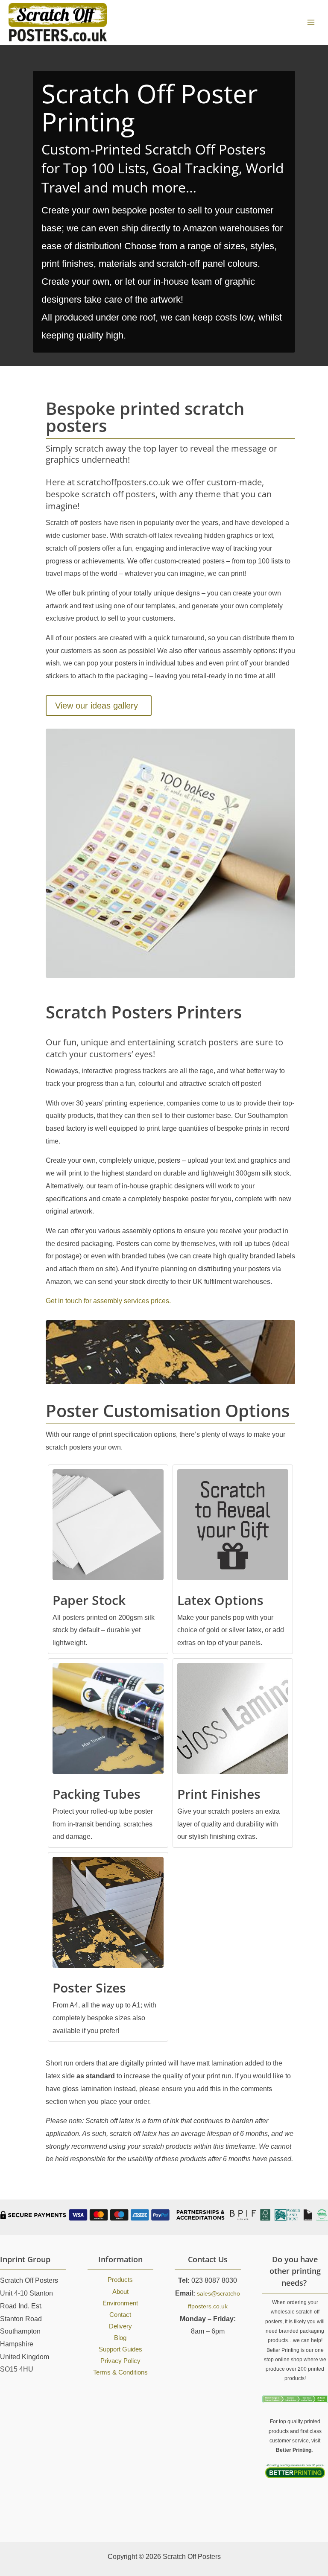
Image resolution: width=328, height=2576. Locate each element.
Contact (120, 2315)
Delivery (120, 2326)
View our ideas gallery (97, 706)
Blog (120, 2338)
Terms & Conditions (120, 2372)
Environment (120, 2303)
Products (120, 2280)
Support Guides (120, 2349)
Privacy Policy (120, 2361)
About (120, 2292)
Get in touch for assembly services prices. (108, 1301)
